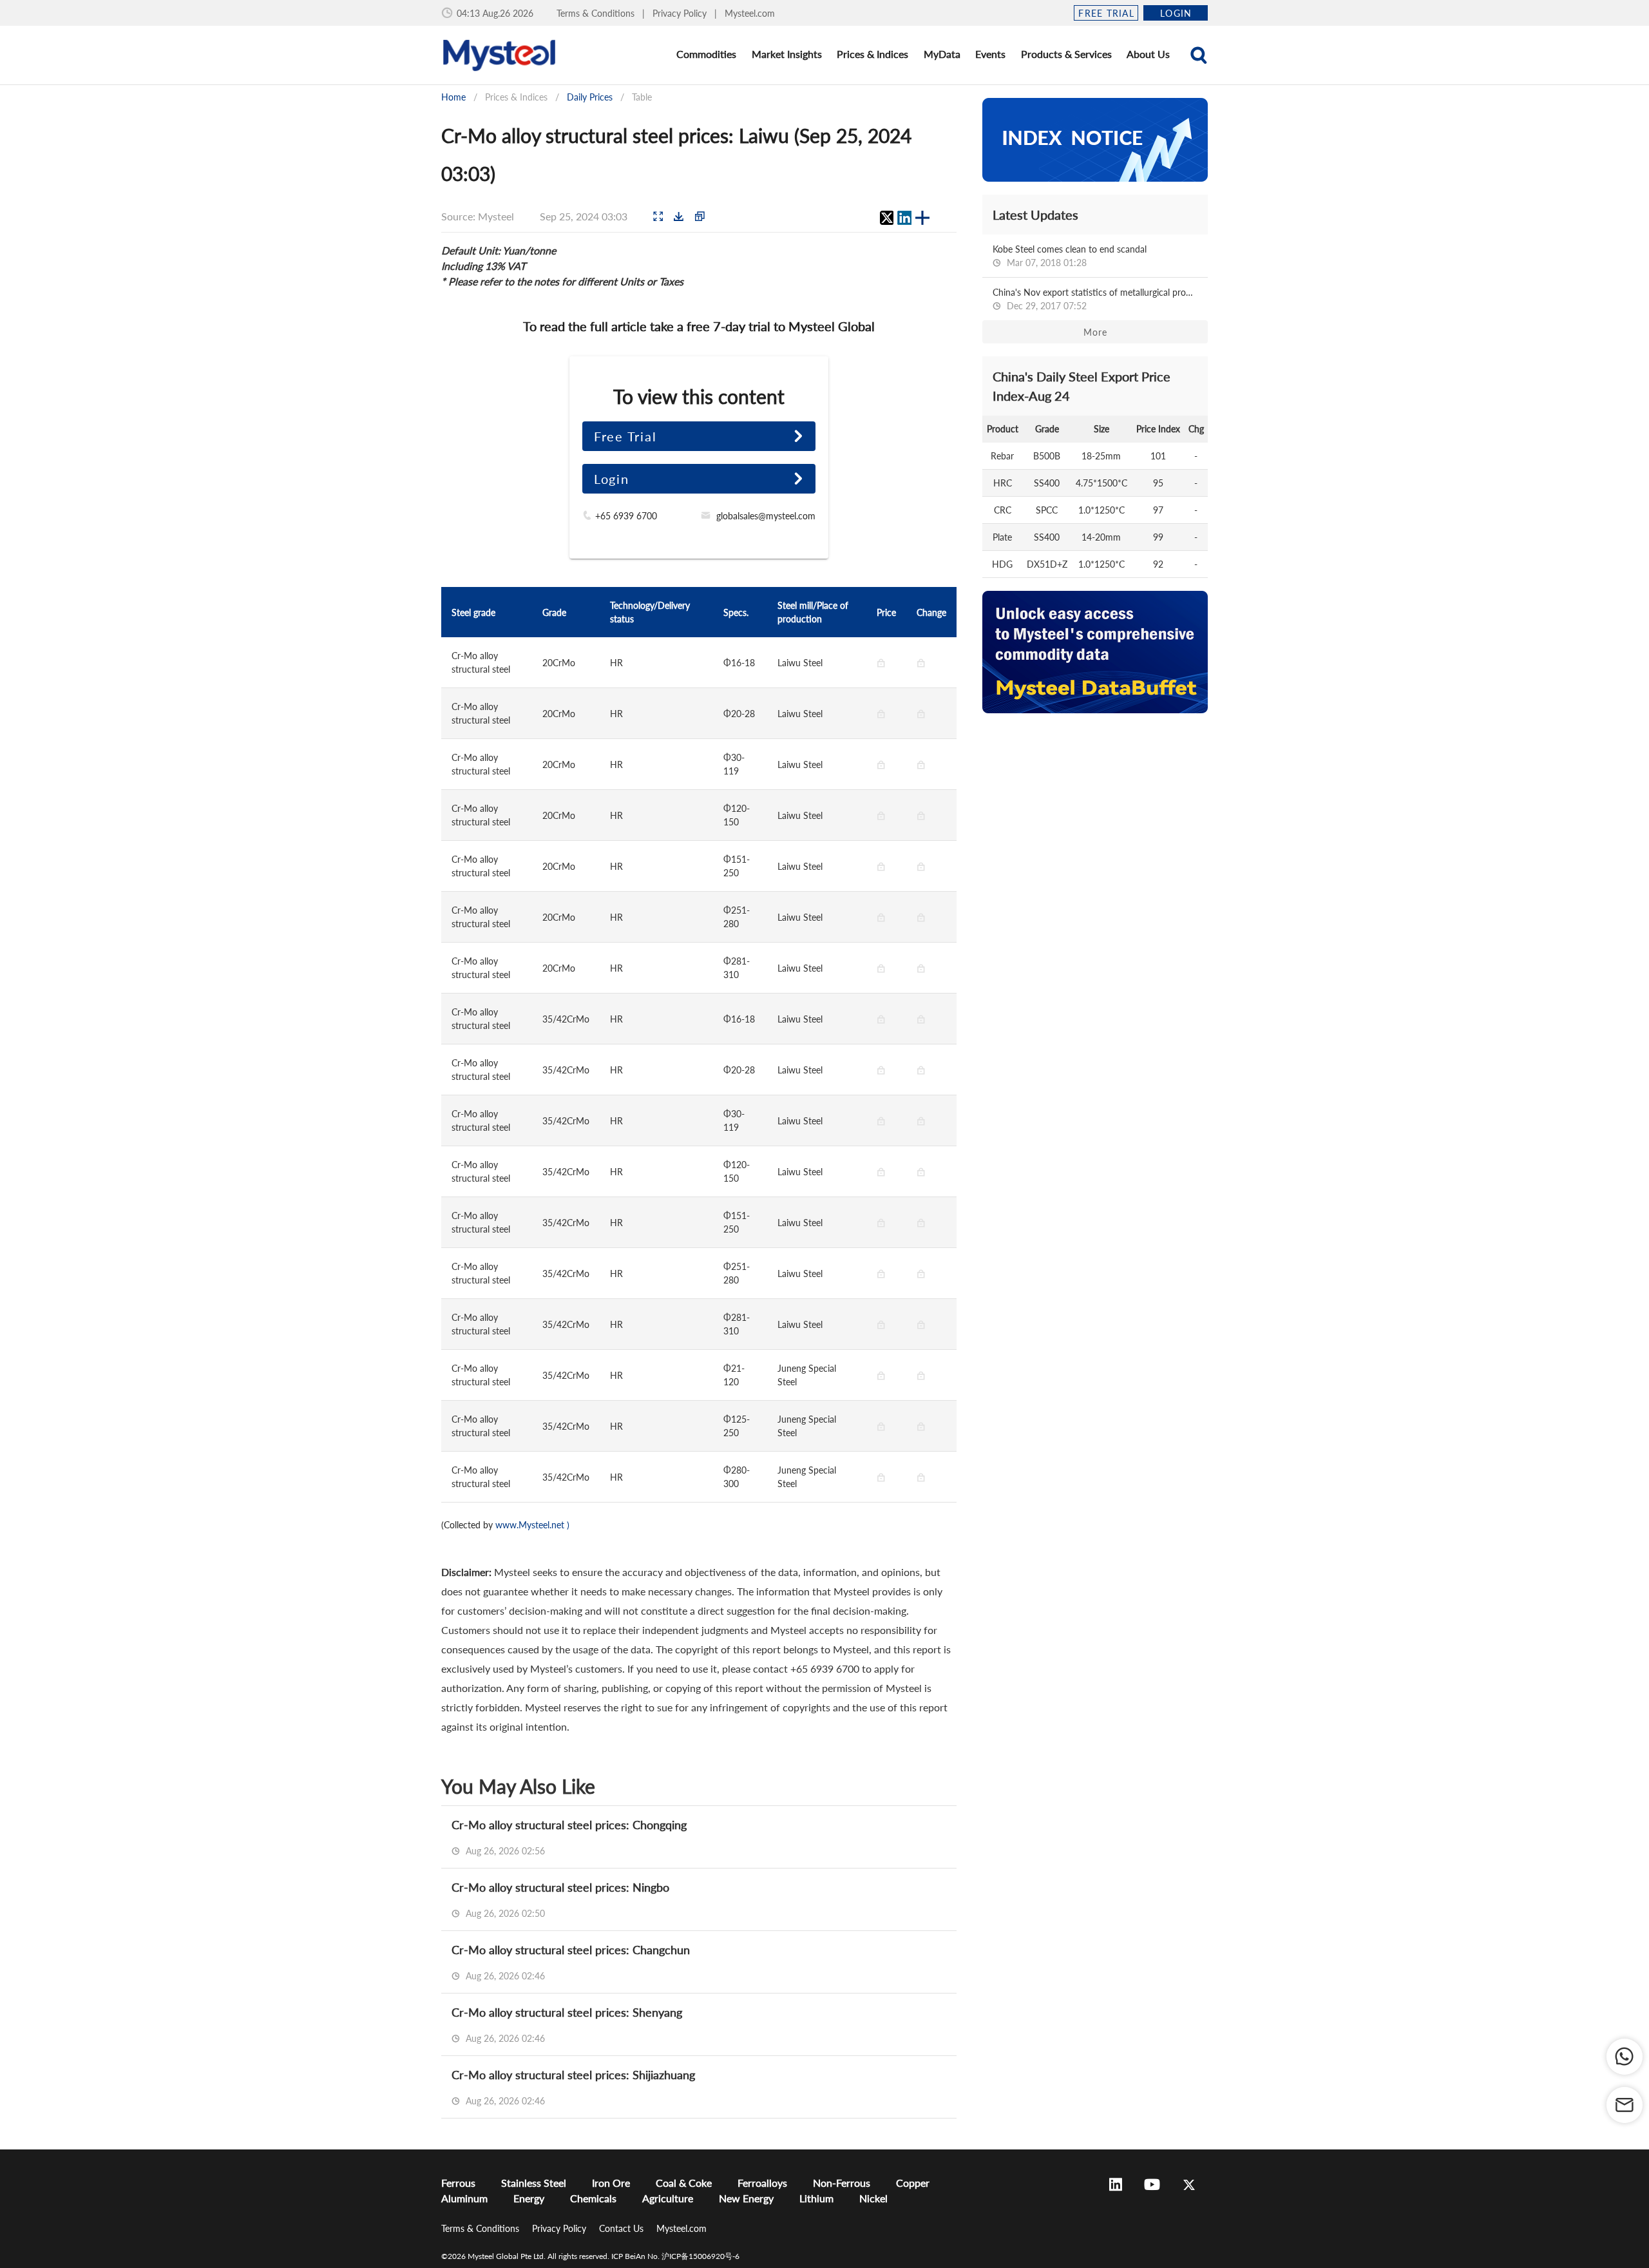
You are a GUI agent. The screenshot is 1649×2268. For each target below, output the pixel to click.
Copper (913, 2183)
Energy (529, 2198)
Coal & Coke (684, 2183)
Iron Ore (611, 2183)
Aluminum (464, 2198)
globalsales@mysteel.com (766, 516)
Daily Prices (590, 97)
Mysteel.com (750, 13)
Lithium (816, 2198)
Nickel (873, 2198)
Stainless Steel (534, 2183)
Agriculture (668, 2198)
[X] (886, 218)
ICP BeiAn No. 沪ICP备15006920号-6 (675, 2256)
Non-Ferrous (842, 2183)
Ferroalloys (762, 2183)
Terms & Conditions (597, 13)
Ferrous (458, 2183)
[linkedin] (904, 218)
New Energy (746, 2198)
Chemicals (593, 2198)
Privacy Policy (681, 13)
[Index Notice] (1095, 140)
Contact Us (623, 2228)
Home (453, 97)
